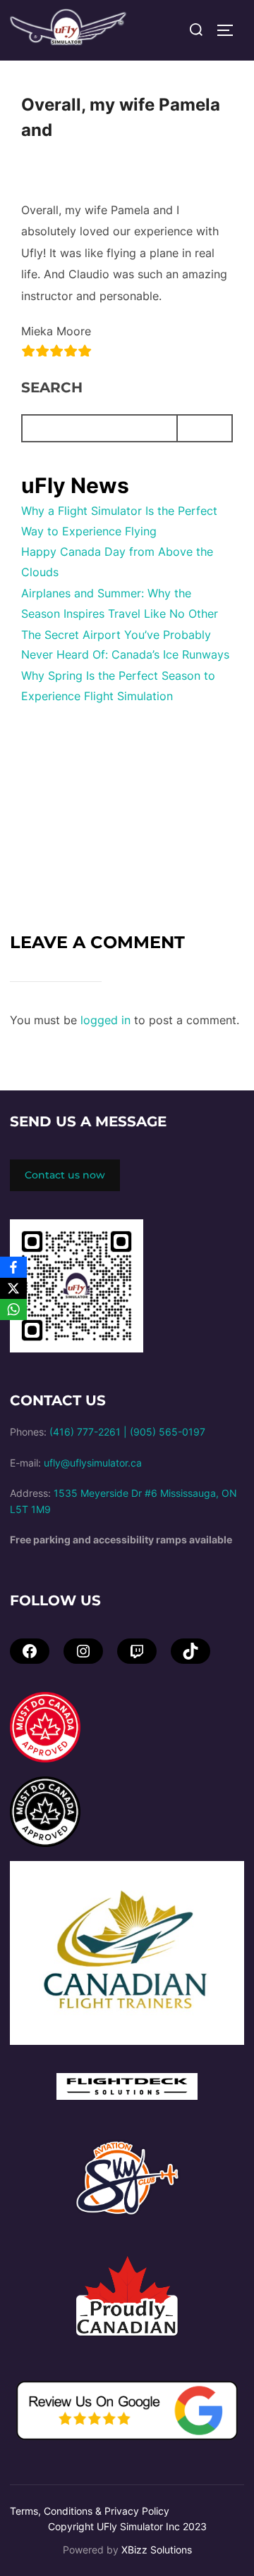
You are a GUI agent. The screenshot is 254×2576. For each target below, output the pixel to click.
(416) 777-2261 (85, 1432)
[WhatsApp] (13, 1309)
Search (52, 387)
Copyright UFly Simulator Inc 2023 (127, 2526)
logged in (105, 1020)
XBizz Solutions (157, 2550)
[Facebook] (13, 1267)
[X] (13, 1288)
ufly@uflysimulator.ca (93, 1463)
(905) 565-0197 (168, 1432)
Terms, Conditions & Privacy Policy (90, 2511)
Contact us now (65, 1175)
